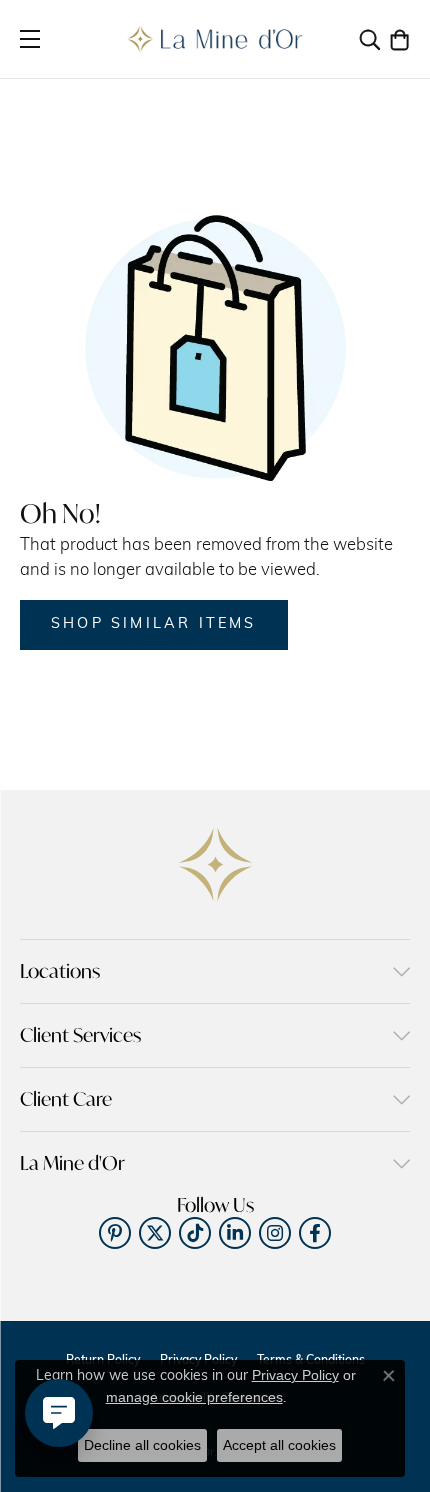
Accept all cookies (279, 1445)
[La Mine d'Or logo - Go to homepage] (215, 39)
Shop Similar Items (154, 624)
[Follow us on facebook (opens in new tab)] (315, 1233)
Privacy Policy (295, 1375)
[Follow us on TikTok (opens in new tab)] (195, 1233)
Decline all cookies (142, 1445)
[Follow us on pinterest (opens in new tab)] (115, 1233)
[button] (370, 39)
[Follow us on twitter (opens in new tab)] (155, 1233)
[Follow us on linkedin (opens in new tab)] (235, 1233)
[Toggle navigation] (30, 39)
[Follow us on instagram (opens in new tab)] (275, 1233)
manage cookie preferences (194, 1397)
